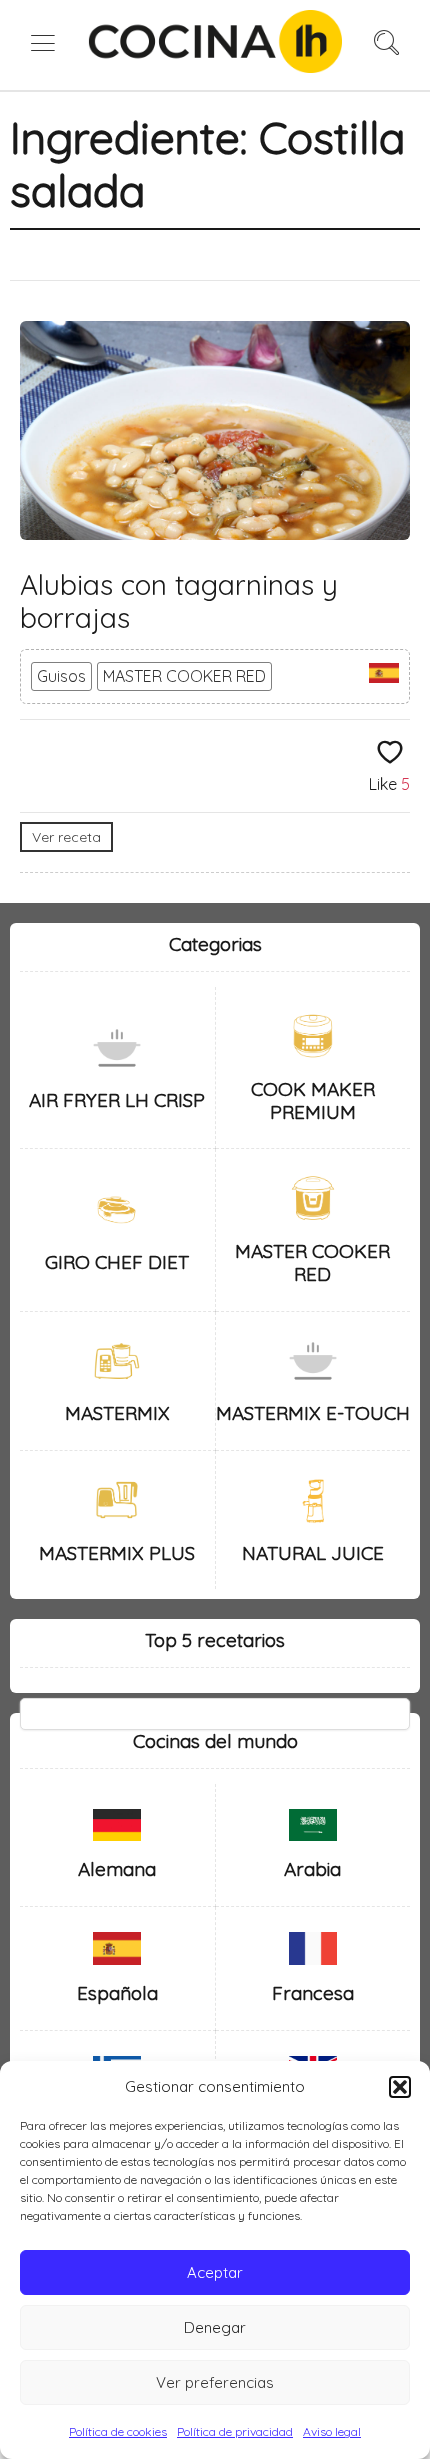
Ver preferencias (215, 2382)
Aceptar (215, 2272)
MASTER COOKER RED (184, 676)
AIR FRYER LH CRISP (117, 1100)
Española (117, 1993)
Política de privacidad (235, 2431)
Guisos (61, 676)
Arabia (312, 1869)
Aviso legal (332, 2431)
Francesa (313, 1993)
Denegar (215, 2327)
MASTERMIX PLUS (117, 1553)
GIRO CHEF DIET (117, 1262)
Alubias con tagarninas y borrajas (179, 601)
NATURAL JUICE (313, 1553)
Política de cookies (118, 2431)
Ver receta (66, 837)
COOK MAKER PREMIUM (313, 1100)
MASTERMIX (117, 1413)
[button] (400, 2087)
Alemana (117, 1869)
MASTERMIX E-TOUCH (313, 1413)
